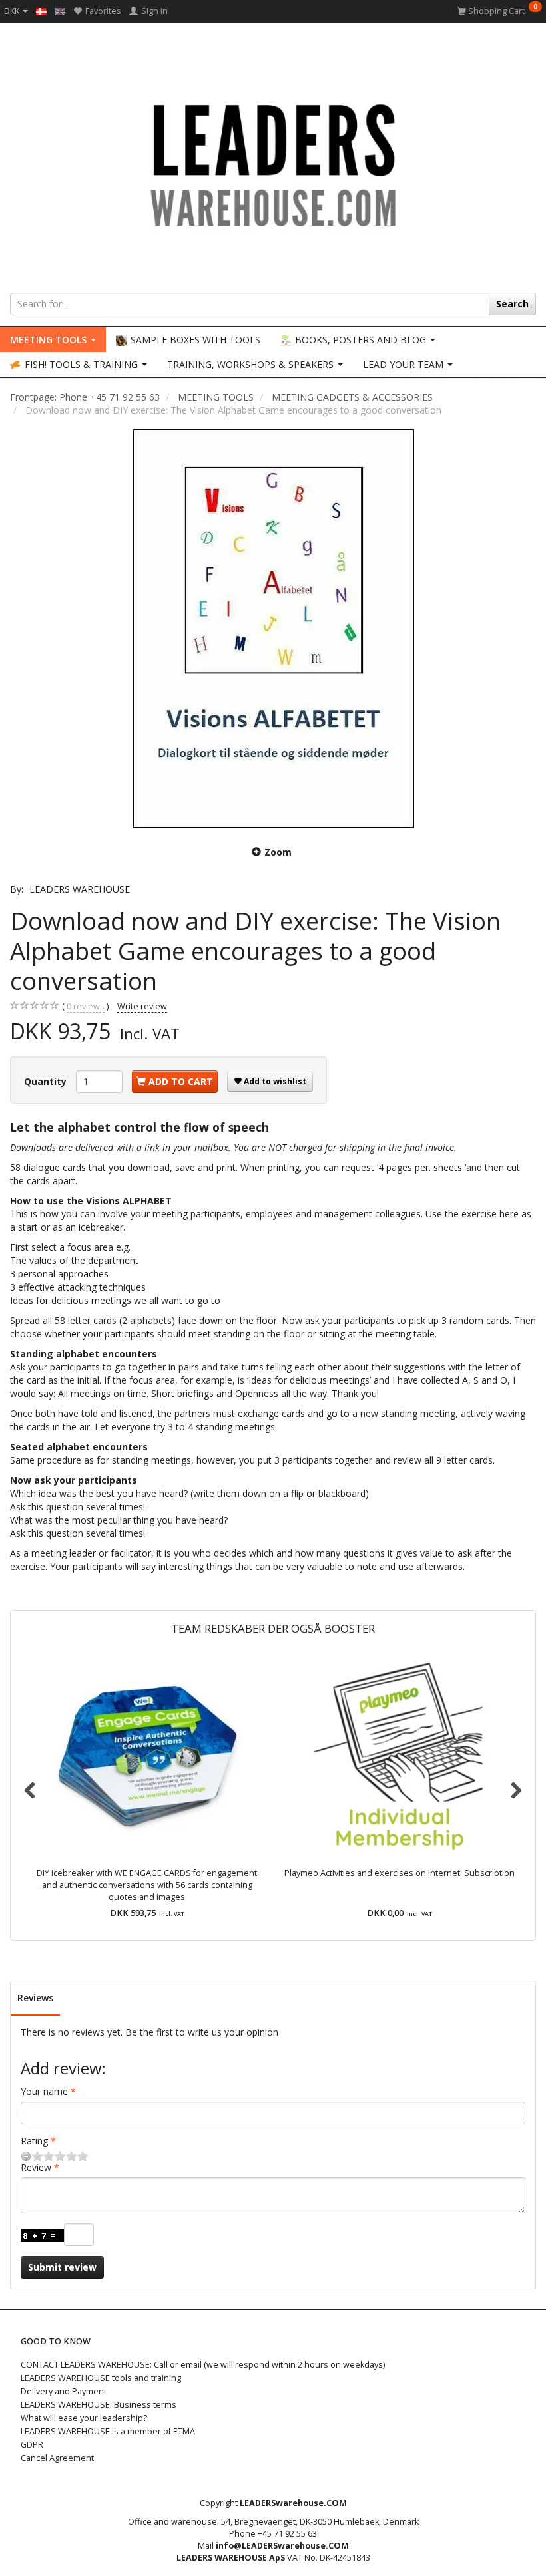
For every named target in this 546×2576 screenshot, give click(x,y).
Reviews (35, 1998)
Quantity (47, 1081)
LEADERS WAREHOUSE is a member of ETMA (108, 2431)
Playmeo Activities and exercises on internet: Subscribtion (400, 1873)
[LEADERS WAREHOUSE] (273, 163)
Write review (142, 1006)
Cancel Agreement (57, 2458)
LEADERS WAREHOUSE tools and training (101, 2378)
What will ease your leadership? (84, 2418)
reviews (86, 1006)
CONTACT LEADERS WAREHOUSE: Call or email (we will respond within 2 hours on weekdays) (203, 2365)
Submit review (62, 2267)
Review (36, 2167)
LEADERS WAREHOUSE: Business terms (99, 2405)
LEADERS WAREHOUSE (80, 889)
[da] (41, 11)
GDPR (32, 2445)
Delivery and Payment (64, 2391)
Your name (44, 2091)
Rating (34, 2141)
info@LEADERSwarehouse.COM (282, 2546)
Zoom (278, 852)
